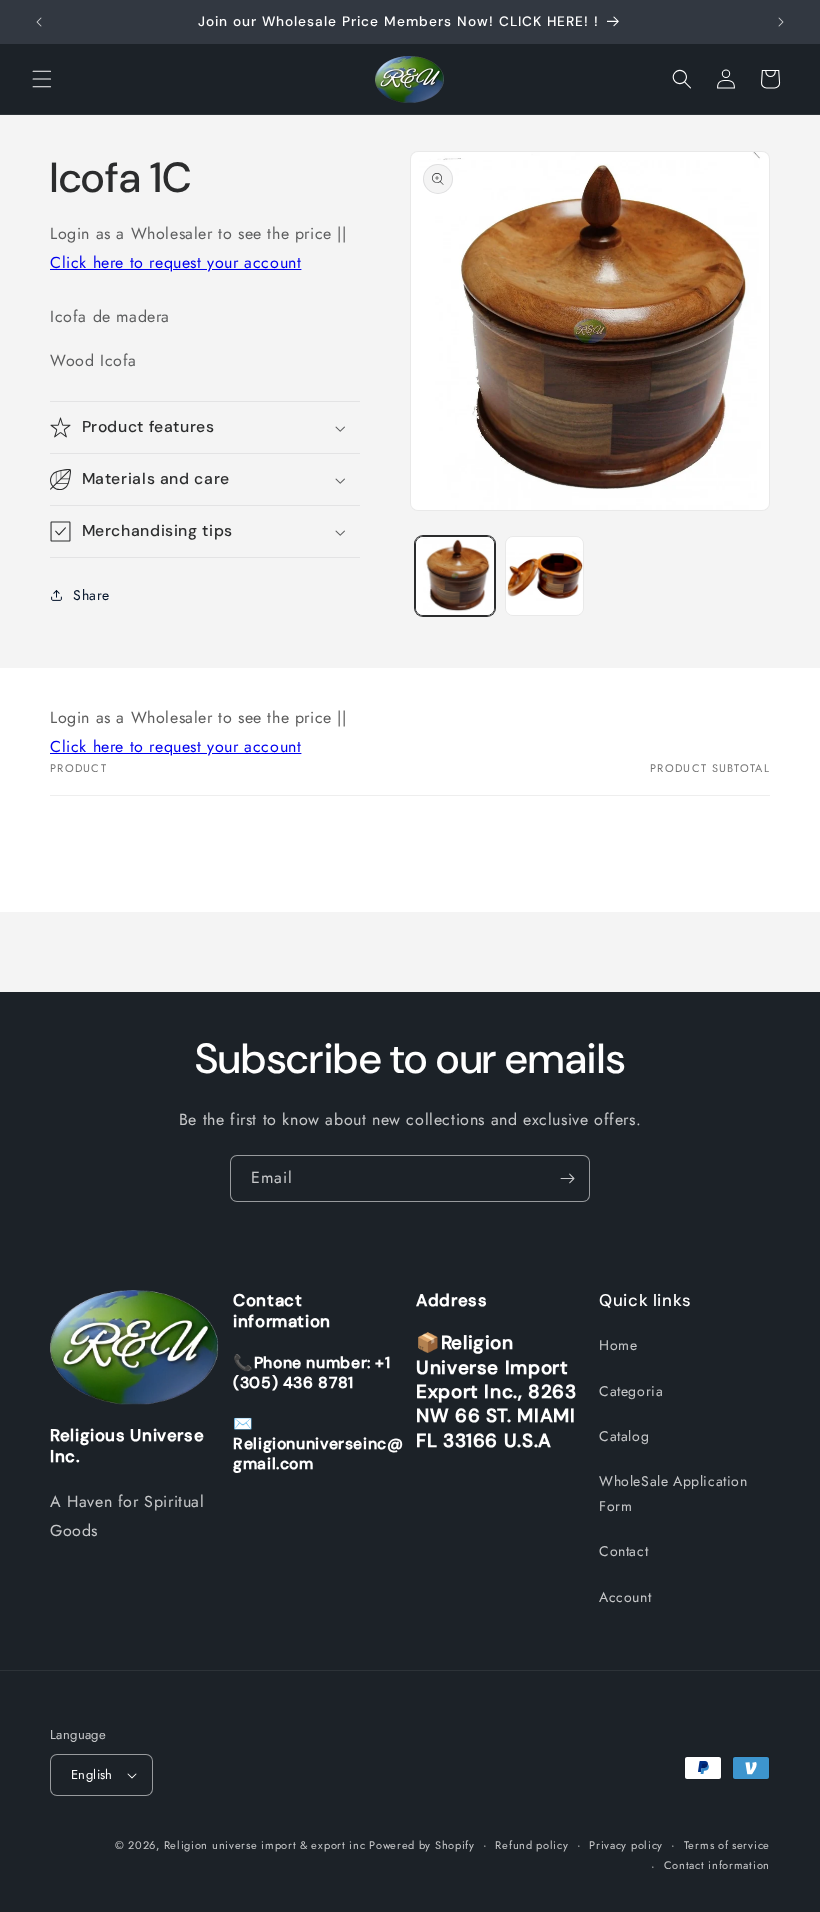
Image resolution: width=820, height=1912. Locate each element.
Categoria (631, 1391)
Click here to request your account (175, 262)
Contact (623, 1551)
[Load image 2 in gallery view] (545, 576)
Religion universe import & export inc (267, 1845)
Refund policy (531, 1845)
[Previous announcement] (39, 22)
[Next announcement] (781, 22)
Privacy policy (626, 1845)
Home (618, 1345)
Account (625, 1597)
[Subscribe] (567, 1178)
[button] (42, 79)
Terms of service (727, 1845)
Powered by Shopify (422, 1845)
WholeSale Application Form (673, 1493)
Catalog (624, 1436)
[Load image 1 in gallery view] (455, 576)
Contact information (717, 1865)
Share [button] (91, 595)
